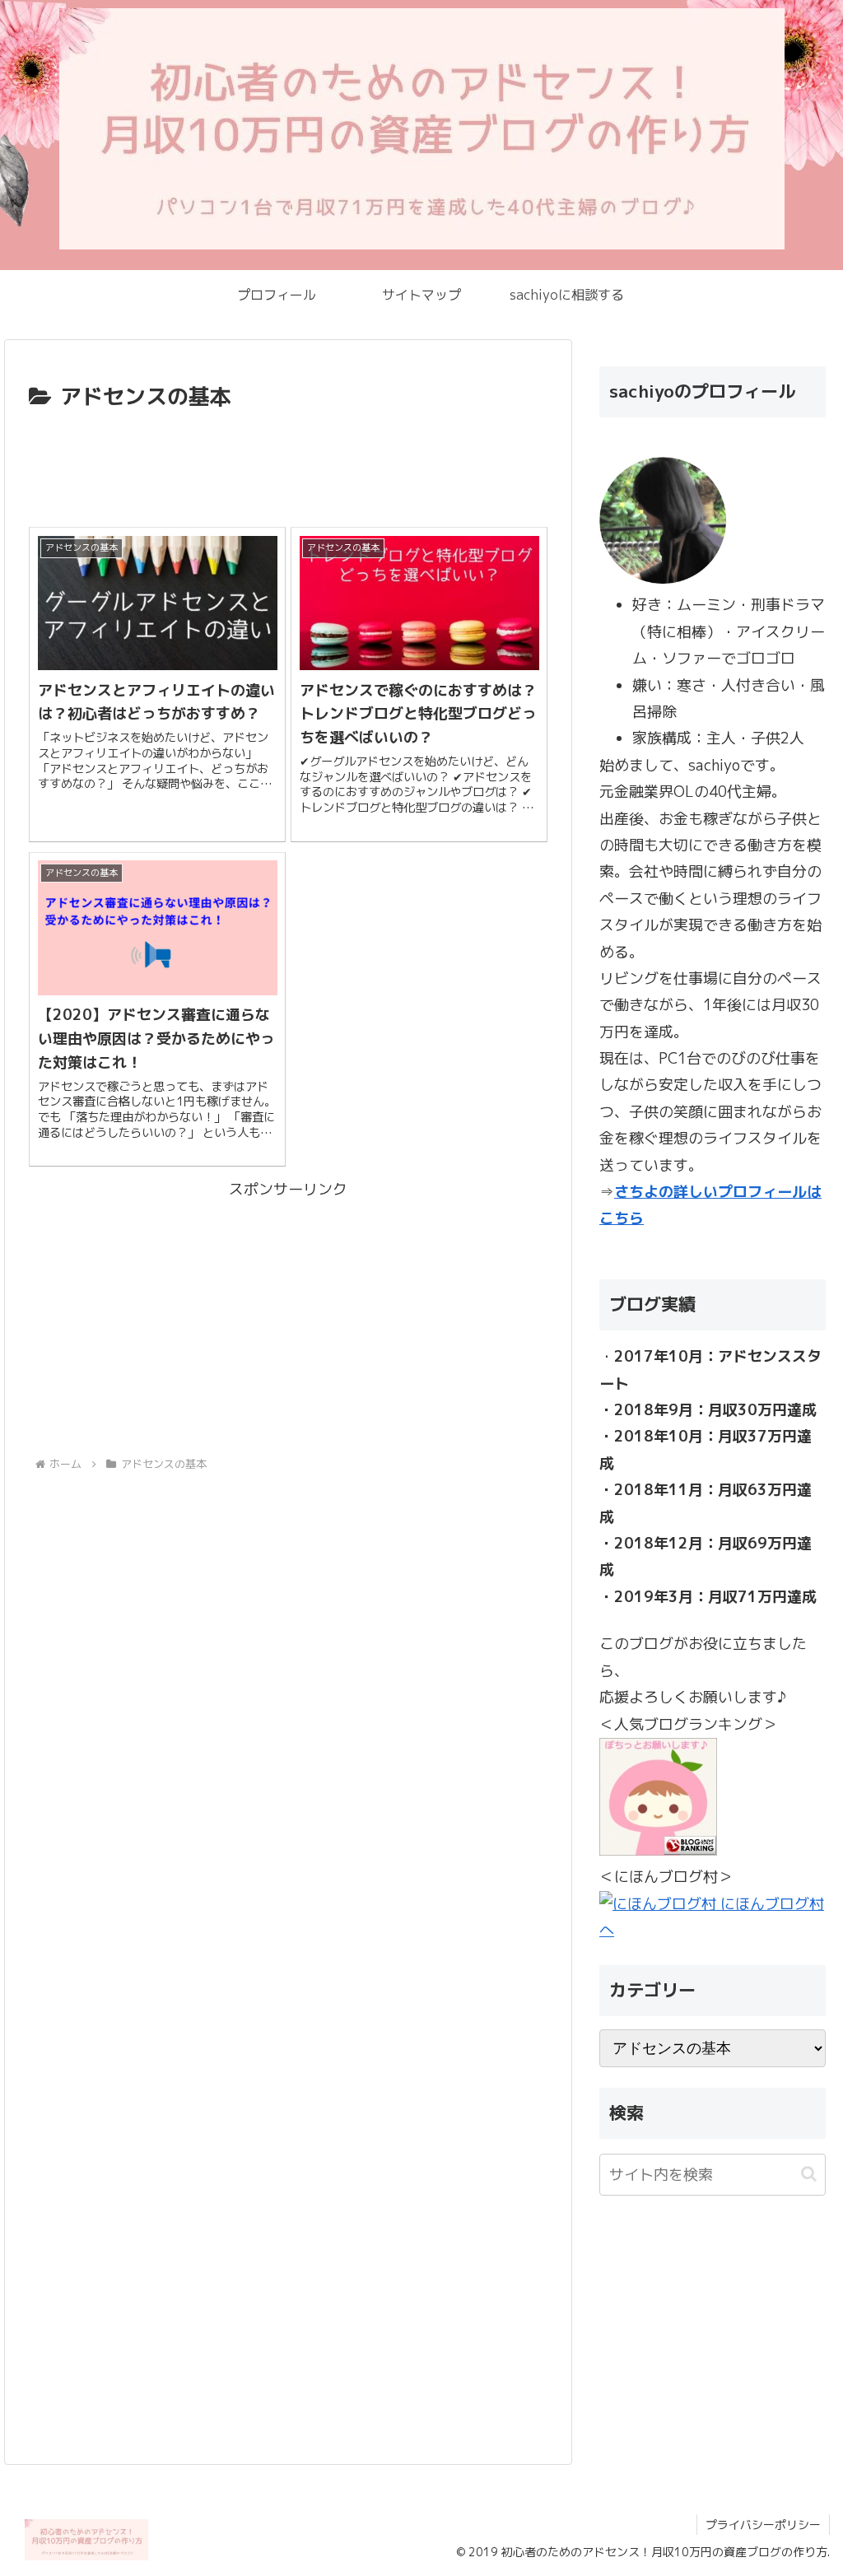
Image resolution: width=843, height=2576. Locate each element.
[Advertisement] (288, 465)
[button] (809, 2174)
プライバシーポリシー (763, 2525)
